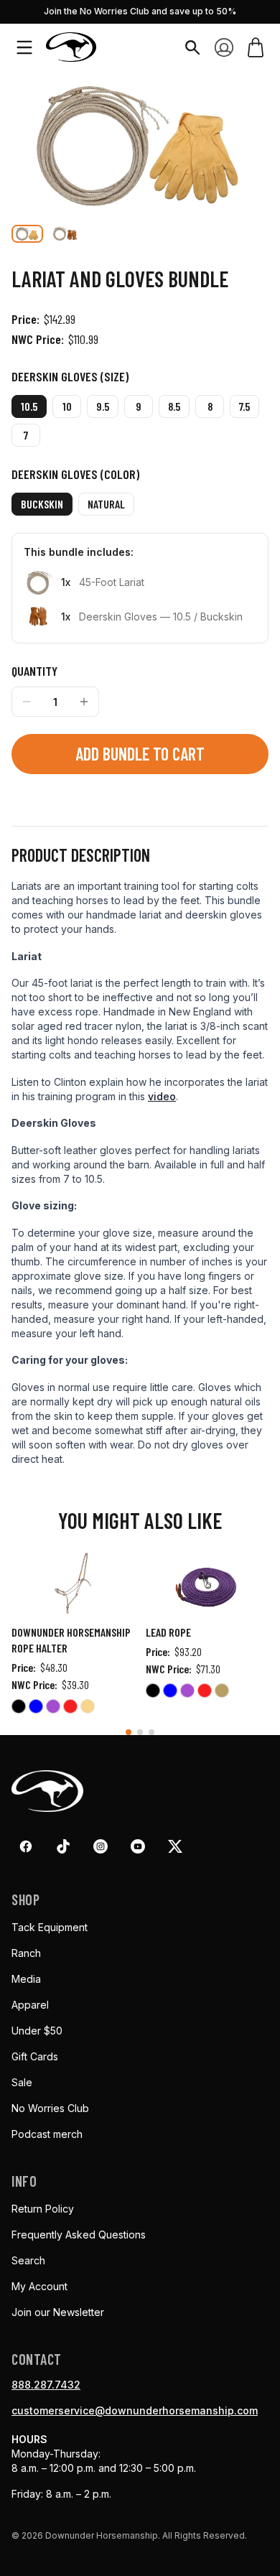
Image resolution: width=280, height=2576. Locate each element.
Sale (22, 2082)
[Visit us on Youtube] (138, 1846)
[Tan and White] (222, 1693)
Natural (106, 504)
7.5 (244, 406)
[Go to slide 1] (129, 1732)
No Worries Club (50, 2108)
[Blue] (36, 1708)
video (162, 1096)
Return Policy (43, 2209)
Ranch (26, 1953)
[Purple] (53, 1708)
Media (26, 1979)
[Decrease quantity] (27, 702)
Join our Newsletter (58, 2312)
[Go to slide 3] (151, 1732)
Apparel (30, 2005)
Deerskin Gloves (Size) (70, 376)
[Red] (70, 1708)
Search (28, 2260)
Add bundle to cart (140, 754)
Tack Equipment (50, 1927)
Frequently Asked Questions (79, 2235)
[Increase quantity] (84, 702)
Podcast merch (47, 2134)
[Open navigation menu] (24, 47)
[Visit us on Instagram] (101, 1846)
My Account (39, 2286)
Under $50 (37, 2031)
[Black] (19, 1708)
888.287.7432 (46, 2385)
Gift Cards (35, 2056)
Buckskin (42, 504)
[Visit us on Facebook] (26, 1846)
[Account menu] (224, 47)
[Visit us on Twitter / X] (175, 1846)
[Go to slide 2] (140, 1732)
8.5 (174, 406)
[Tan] (88, 1708)
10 (67, 406)
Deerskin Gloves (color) (75, 474)
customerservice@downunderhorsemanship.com (135, 2410)
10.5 (29, 406)
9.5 (103, 406)
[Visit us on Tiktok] (63, 1846)
